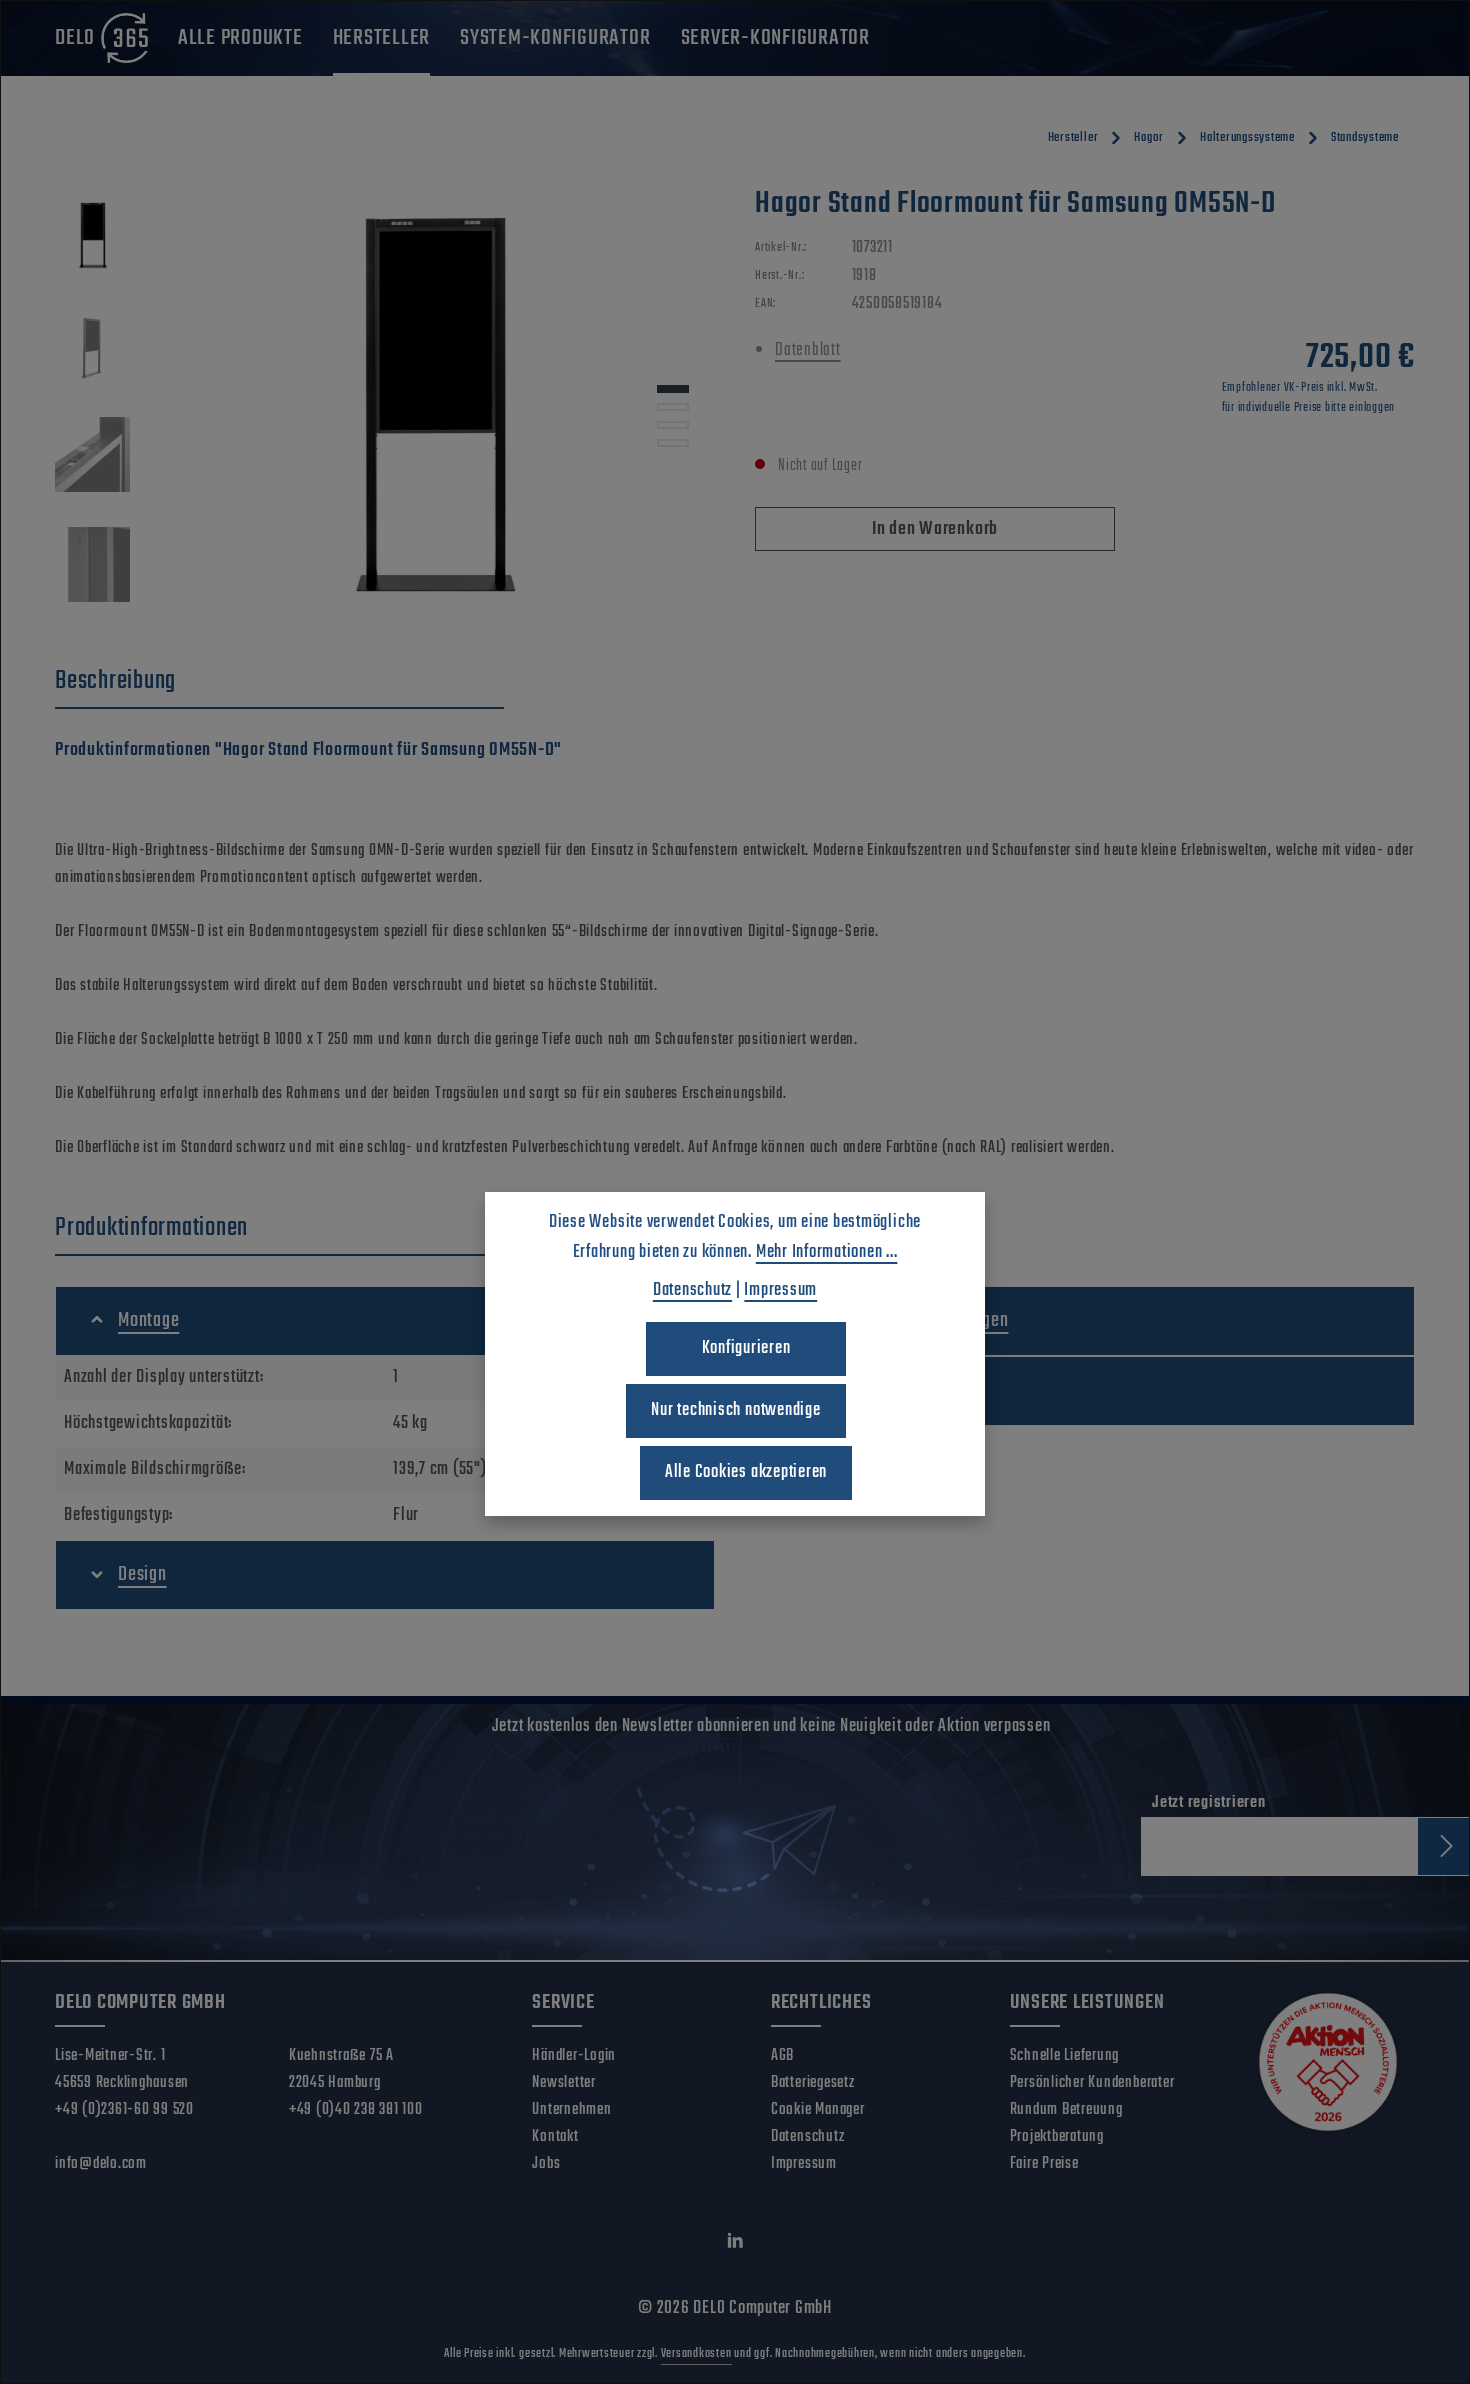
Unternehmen (571, 2110)
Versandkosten (696, 2354)
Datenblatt (808, 350)
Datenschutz (807, 2137)
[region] (385, 400)
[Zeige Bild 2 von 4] (673, 407)
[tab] (279, 682)
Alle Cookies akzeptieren (746, 1472)
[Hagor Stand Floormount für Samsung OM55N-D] (432, 400)
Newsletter (564, 2083)
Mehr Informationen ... (827, 1252)
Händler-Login (574, 2056)
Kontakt (555, 2137)
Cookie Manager (818, 2110)
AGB (782, 2056)
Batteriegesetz (813, 2083)
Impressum (804, 2164)
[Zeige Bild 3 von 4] (673, 425)
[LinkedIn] (735, 2245)
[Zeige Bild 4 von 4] (673, 443)
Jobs (546, 2164)
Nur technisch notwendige (735, 1410)
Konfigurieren (746, 1348)
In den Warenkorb (935, 529)
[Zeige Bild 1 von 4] (673, 389)
